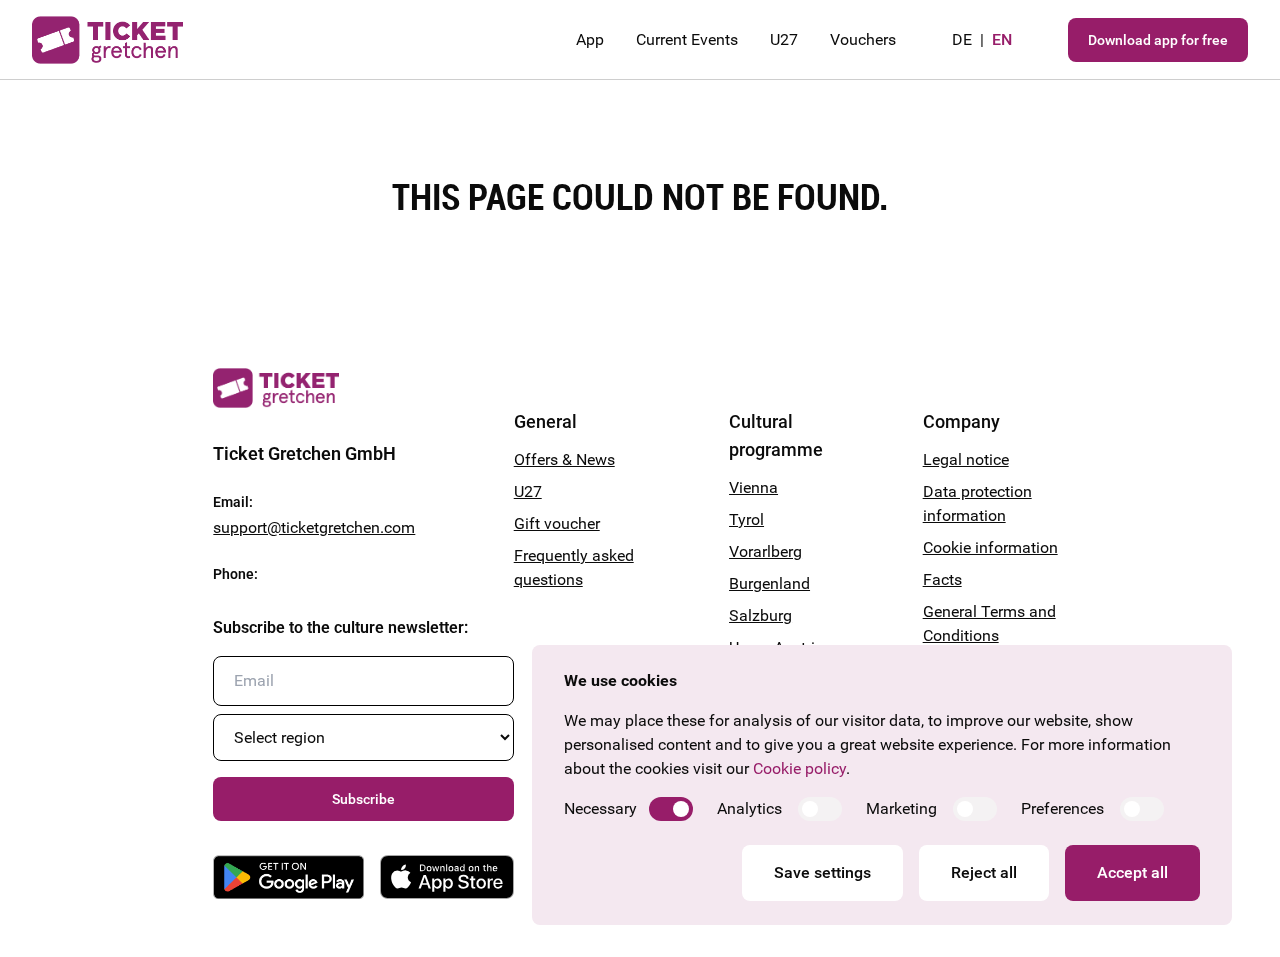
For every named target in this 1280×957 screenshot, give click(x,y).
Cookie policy (799, 768)
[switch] (671, 809)
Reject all (984, 872)
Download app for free (1158, 40)
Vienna (753, 487)
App (590, 39)
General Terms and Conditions (989, 623)
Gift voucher (557, 523)
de (962, 39)
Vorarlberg (765, 551)
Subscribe (363, 799)
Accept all (1132, 872)
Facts (942, 579)
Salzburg (760, 615)
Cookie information (990, 547)
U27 (784, 39)
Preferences (1062, 808)
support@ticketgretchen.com (314, 527)
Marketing (901, 808)
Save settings (822, 872)
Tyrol (746, 519)
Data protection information (977, 503)
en (1002, 39)
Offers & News (564, 459)
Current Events (687, 39)
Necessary (600, 808)
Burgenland (769, 583)
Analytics (749, 808)
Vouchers (863, 39)
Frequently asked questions (574, 567)
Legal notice (966, 459)
